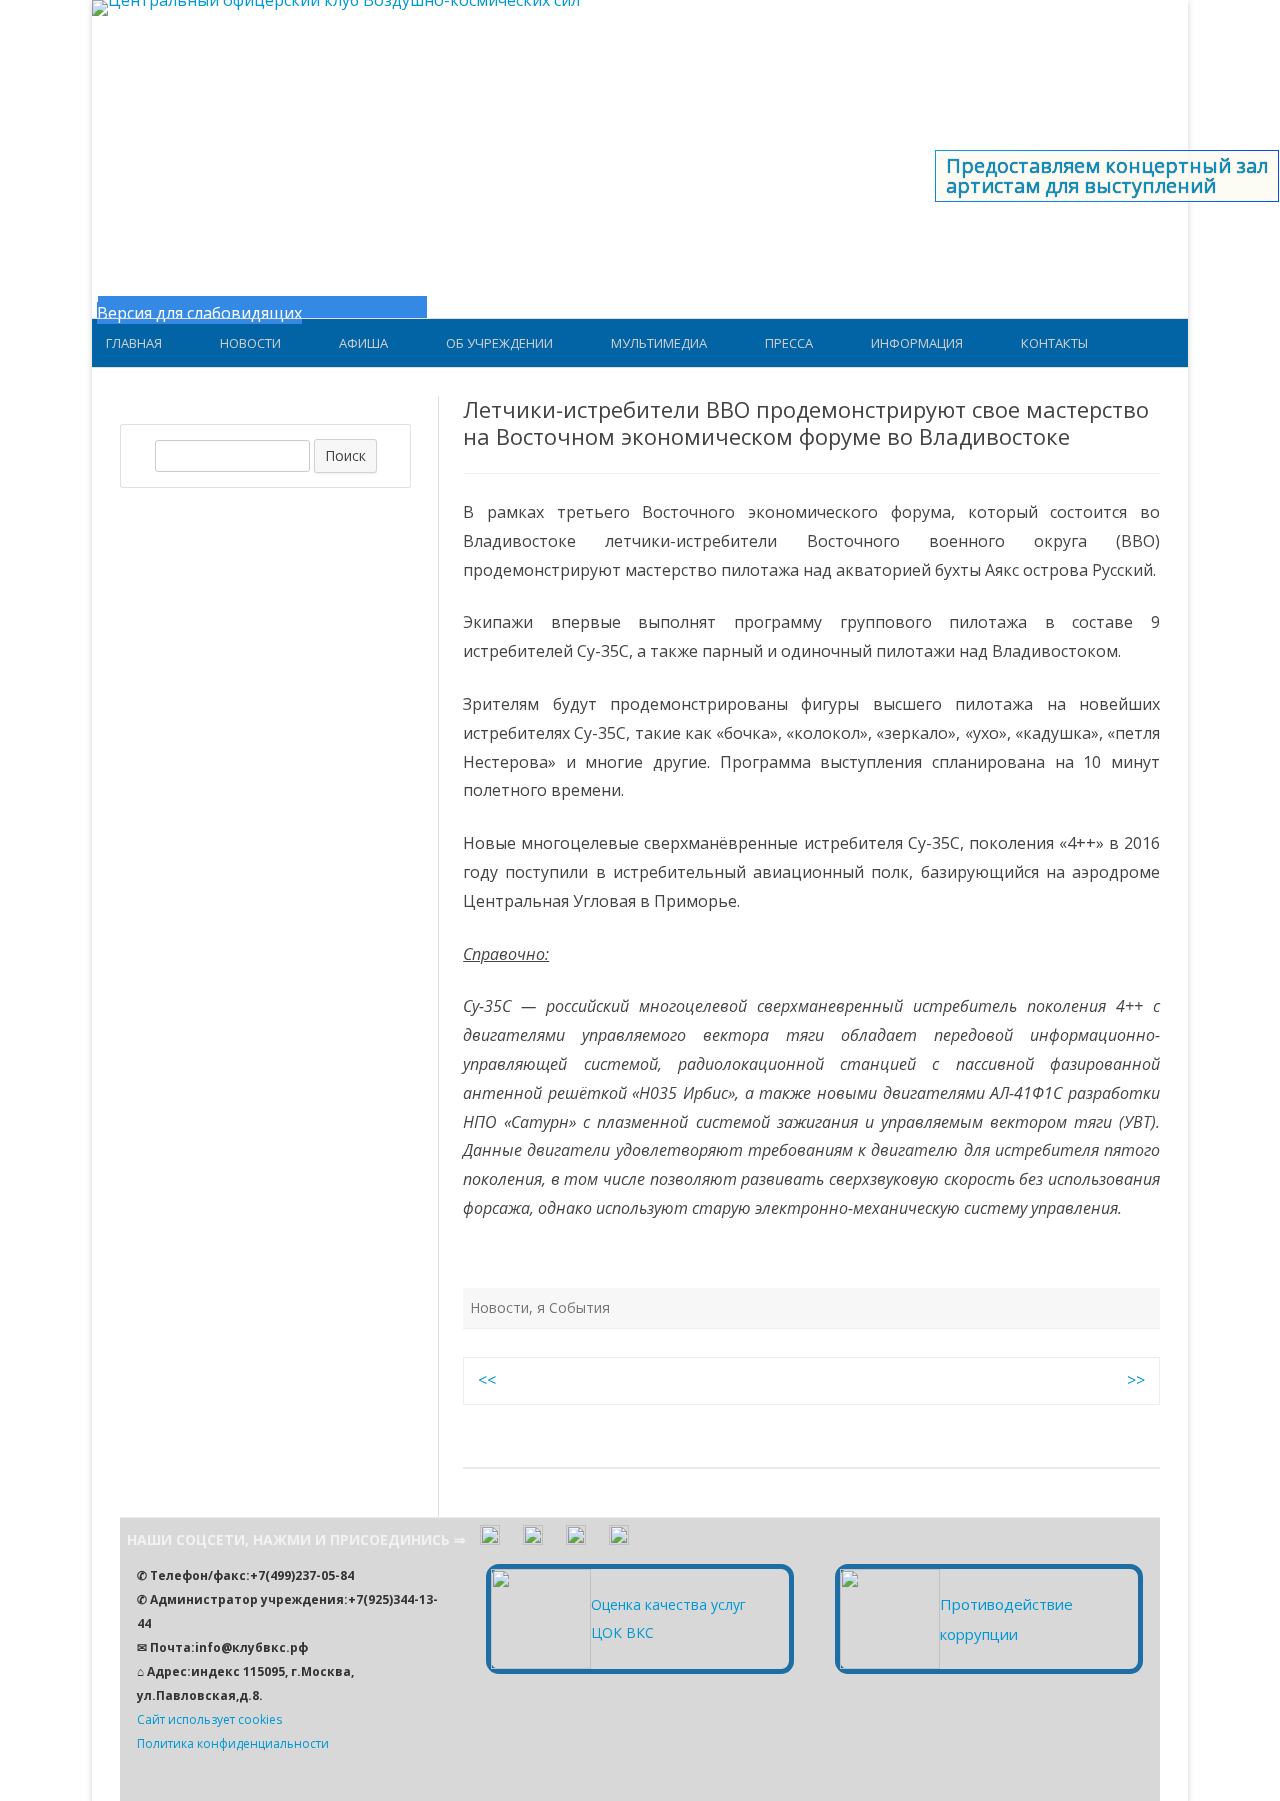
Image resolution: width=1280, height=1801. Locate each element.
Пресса (789, 343)
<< (487, 1380)
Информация (917, 343)
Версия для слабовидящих (199, 313)
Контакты (1054, 343)
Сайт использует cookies (209, 1719)
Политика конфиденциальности (233, 1743)
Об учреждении (499, 343)
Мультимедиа (659, 343)
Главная (134, 343)
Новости (250, 343)
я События (573, 1307)
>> (1136, 1380)
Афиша (363, 343)
